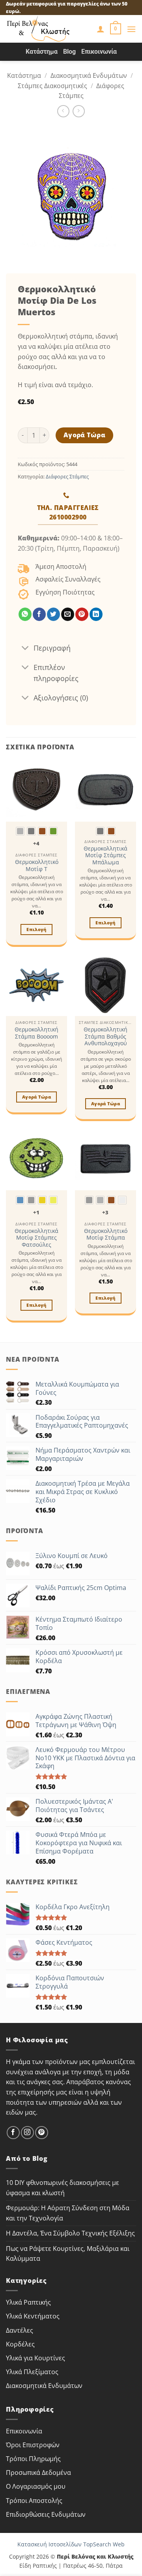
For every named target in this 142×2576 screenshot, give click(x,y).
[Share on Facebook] (39, 614)
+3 (106, 1212)
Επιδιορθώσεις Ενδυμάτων (46, 2514)
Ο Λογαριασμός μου (36, 2486)
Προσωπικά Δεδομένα (38, 2473)
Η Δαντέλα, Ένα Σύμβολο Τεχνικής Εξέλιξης (70, 2233)
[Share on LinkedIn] (96, 614)
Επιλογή (36, 929)
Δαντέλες (20, 2330)
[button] (116, 29)
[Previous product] (79, 111)
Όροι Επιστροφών (33, 2445)
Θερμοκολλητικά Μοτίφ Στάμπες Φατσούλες (36, 1238)
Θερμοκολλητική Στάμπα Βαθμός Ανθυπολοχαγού (106, 1036)
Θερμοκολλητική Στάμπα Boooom (36, 1033)
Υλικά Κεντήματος (33, 2316)
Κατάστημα (42, 52)
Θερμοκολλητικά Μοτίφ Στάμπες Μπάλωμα (106, 855)
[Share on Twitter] (53, 614)
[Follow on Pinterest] (42, 2133)
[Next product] (63, 111)
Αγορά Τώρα (85, 435)
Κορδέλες (20, 2344)
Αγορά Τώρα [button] (36, 1097)
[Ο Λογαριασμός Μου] (101, 29)
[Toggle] (25, 648)
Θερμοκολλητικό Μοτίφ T (37, 865)
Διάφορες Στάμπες (67, 476)
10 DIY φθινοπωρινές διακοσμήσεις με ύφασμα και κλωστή (63, 2188)
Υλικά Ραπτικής (28, 2302)
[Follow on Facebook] (13, 2133)
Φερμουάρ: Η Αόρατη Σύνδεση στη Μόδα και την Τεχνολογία (68, 2213)
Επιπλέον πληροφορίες (56, 673)
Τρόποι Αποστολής (34, 2501)
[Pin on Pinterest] (82, 614)
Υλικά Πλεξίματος (32, 2372)
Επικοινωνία (99, 52)
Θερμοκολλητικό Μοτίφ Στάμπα (106, 1234)
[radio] (20, 831)
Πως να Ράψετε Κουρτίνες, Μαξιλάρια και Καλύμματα (68, 2254)
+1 (36, 1212)
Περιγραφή (52, 648)
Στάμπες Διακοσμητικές (52, 86)
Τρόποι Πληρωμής (33, 2459)
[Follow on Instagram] (27, 2133)
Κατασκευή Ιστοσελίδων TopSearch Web (71, 2544)
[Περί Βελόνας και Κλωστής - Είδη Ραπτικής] (48, 29)
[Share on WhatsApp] (25, 614)
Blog (69, 52)
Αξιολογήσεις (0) (61, 698)
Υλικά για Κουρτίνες (35, 2358)
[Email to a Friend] (68, 614)
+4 (36, 843)
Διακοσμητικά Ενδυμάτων (89, 75)
